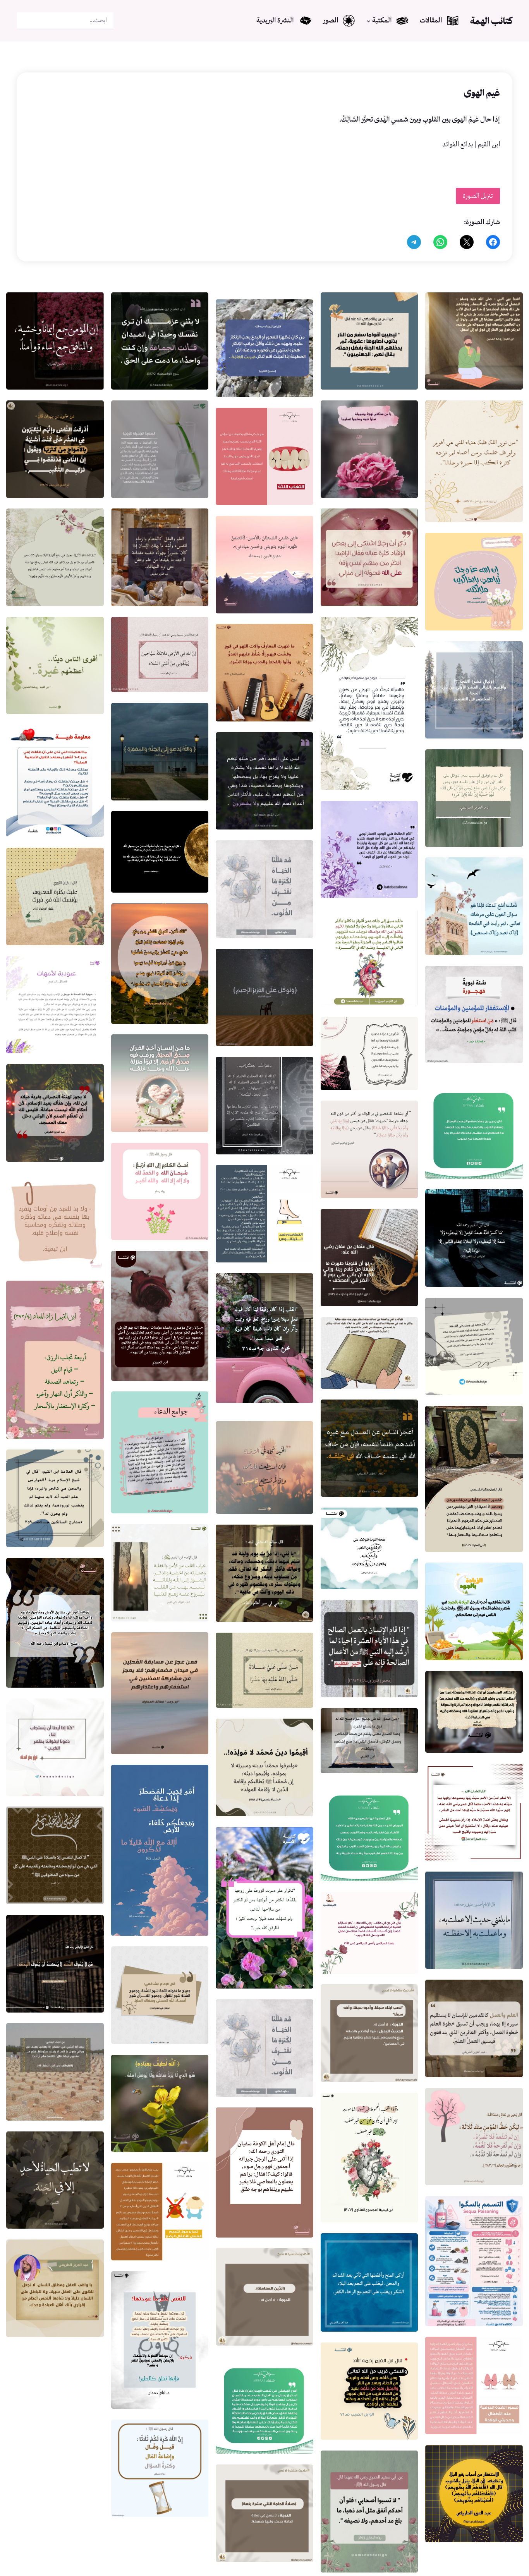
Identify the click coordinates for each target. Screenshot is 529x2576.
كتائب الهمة (491, 21)
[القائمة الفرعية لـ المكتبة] (368, 21)
